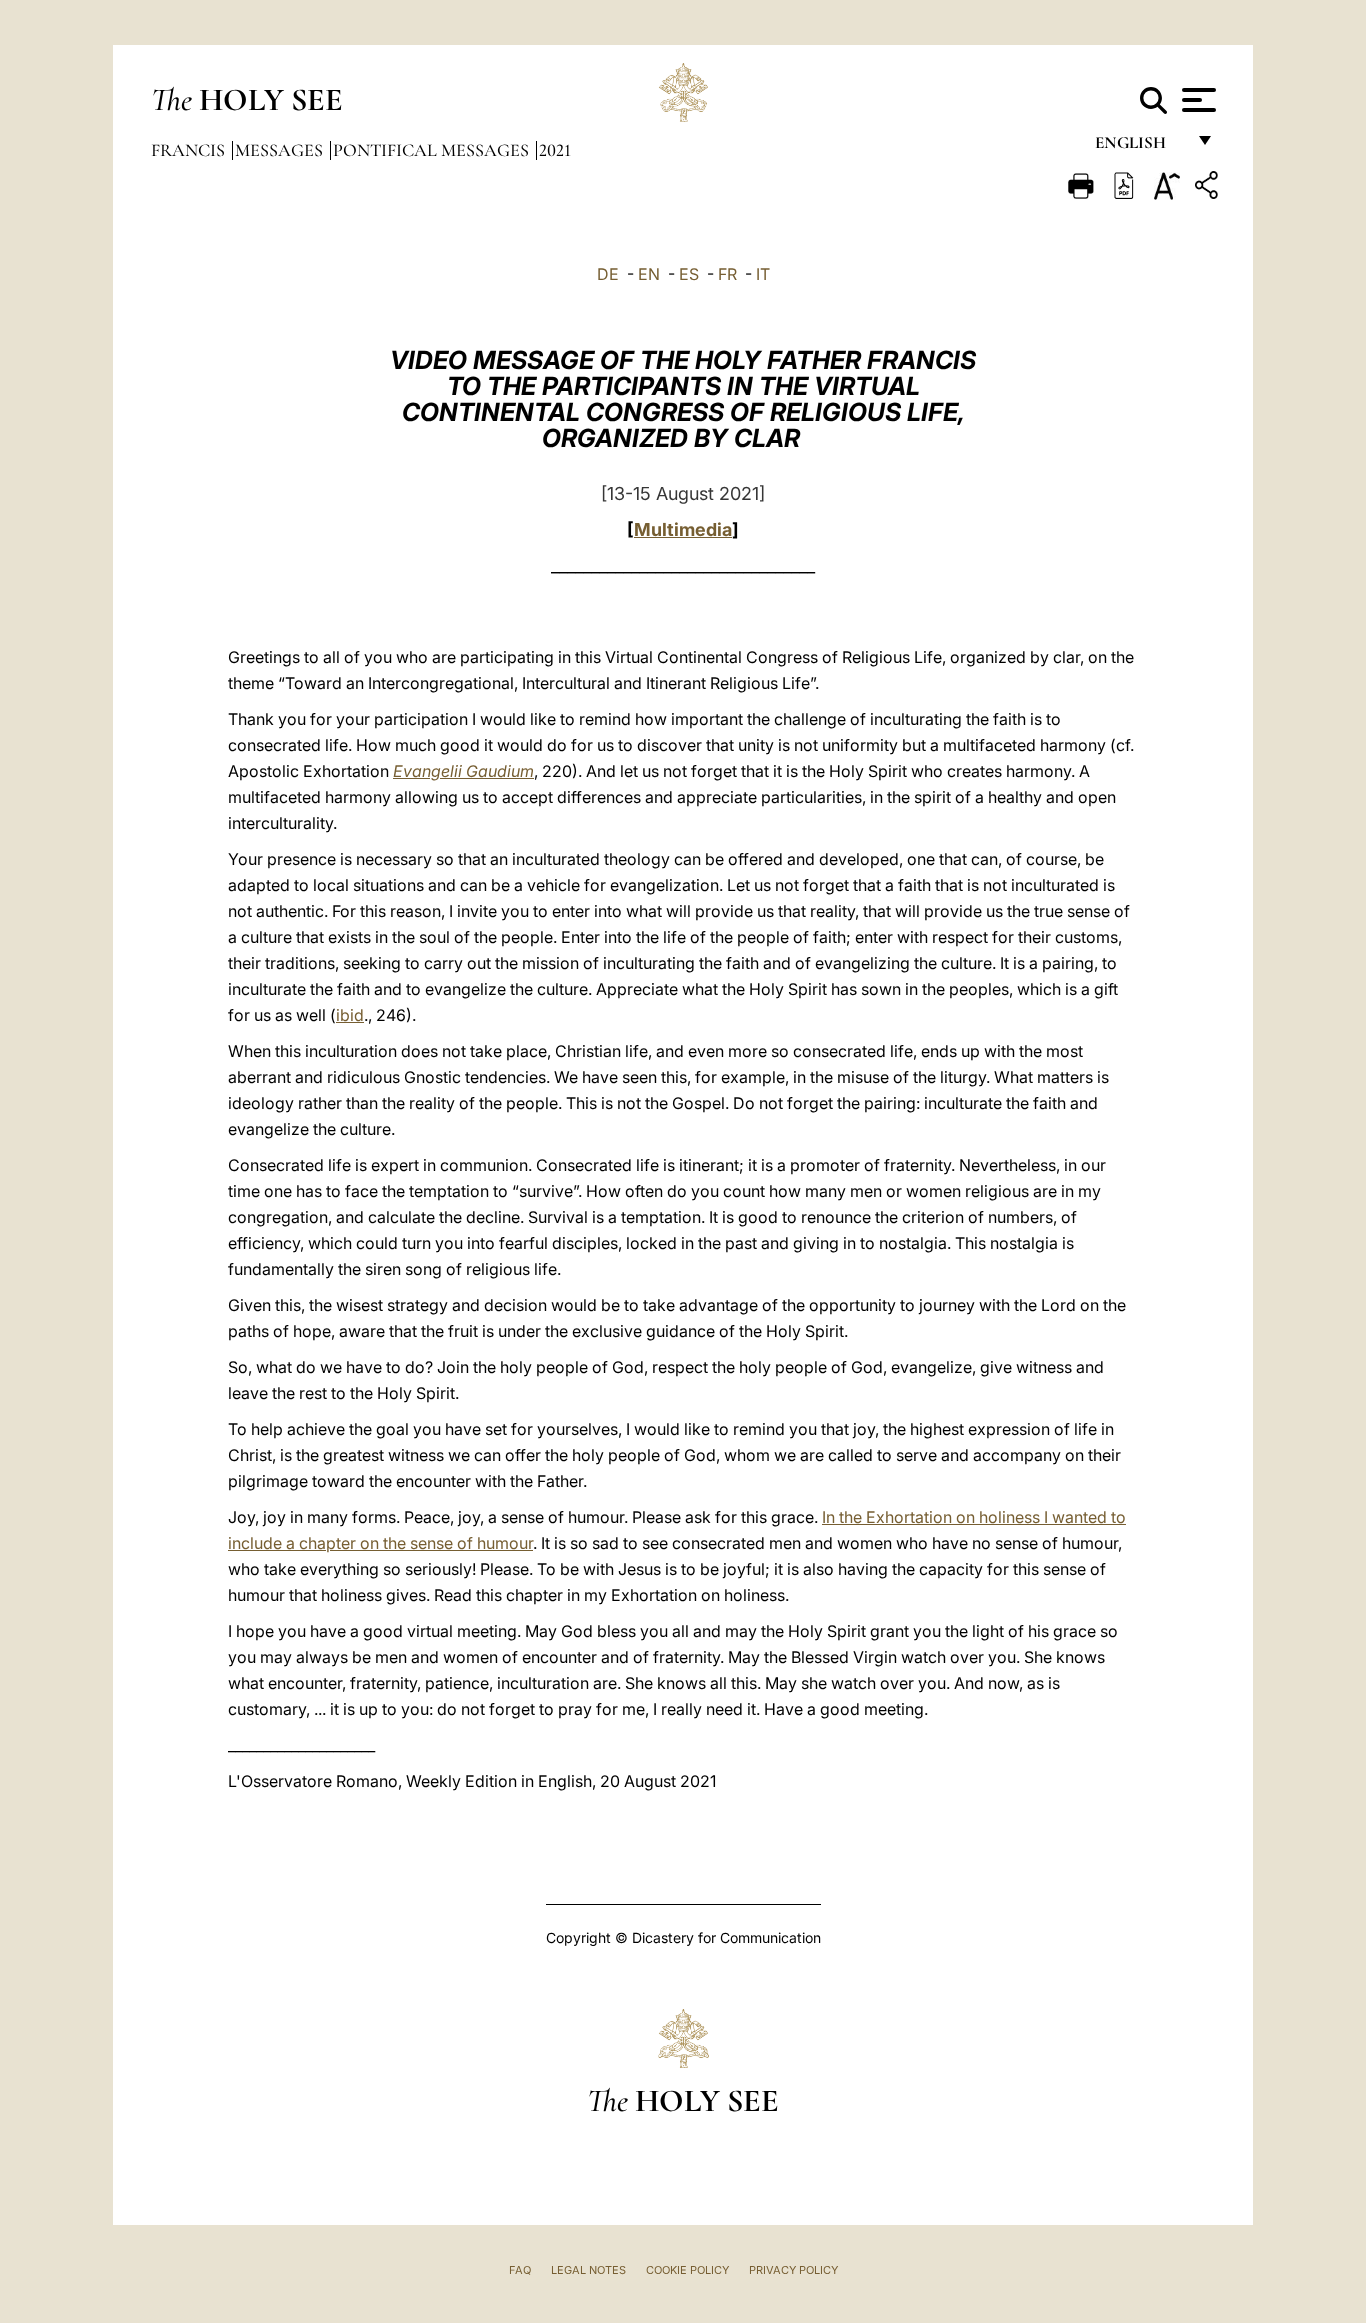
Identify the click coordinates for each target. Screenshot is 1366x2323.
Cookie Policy (687, 2270)
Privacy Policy (793, 2270)
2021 (555, 150)
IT (763, 274)
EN (649, 274)
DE (608, 274)
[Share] (1209, 188)
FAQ (520, 2270)
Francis (190, 150)
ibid (350, 1015)
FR (727, 274)
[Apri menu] (1196, 100)
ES (689, 274)
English (1139, 147)
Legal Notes (588, 2270)
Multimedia (683, 529)
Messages (281, 150)
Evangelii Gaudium (463, 771)
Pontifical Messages (433, 150)
